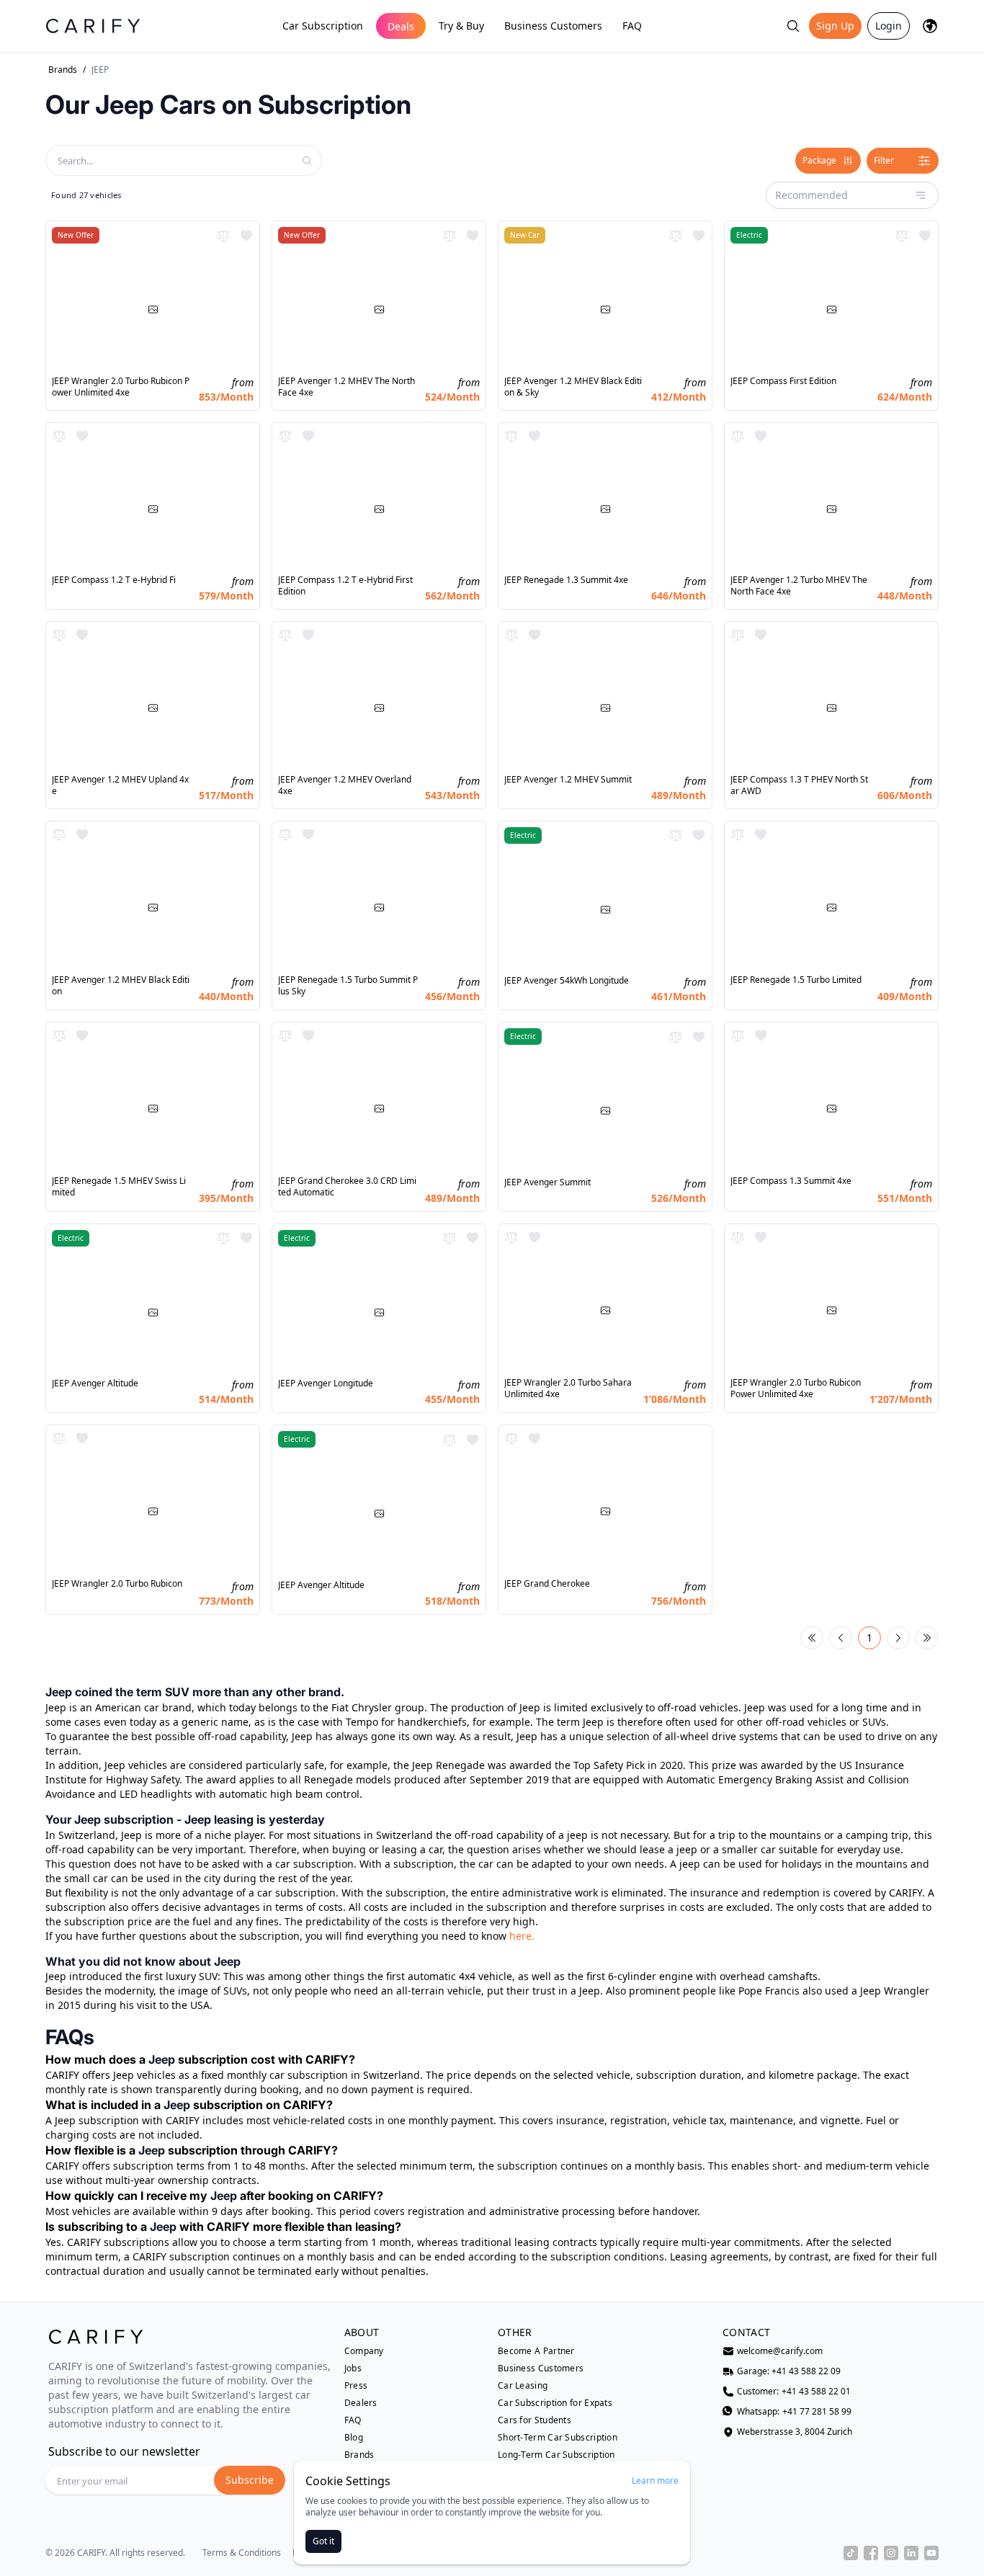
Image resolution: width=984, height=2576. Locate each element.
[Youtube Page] (931, 2553)
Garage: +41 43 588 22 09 (789, 2371)
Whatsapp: (794, 2412)
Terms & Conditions (242, 2553)
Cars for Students (535, 2420)
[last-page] (927, 1638)
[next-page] (898, 1638)
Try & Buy (461, 26)
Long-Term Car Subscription (556, 2455)
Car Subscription (323, 26)
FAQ (632, 26)
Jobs (353, 2368)
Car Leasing (523, 2386)
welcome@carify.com (780, 2351)
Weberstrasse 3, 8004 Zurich (795, 2432)
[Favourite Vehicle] (246, 236)
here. (522, 1936)
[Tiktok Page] (851, 2553)
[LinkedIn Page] (911, 2553)
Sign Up (835, 26)
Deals (401, 26)
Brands (63, 70)
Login (889, 26)
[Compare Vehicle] (223, 236)
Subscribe (250, 2480)
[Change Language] (930, 26)
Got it (323, 2541)
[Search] (793, 26)
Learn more (655, 2481)
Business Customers (553, 26)
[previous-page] (841, 1638)
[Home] (93, 26)
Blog (354, 2438)
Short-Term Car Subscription (558, 2438)
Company (364, 2351)
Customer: (794, 2392)
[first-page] (812, 1638)
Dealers (361, 2403)
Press (356, 2386)
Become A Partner (536, 2351)
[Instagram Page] (891, 2553)
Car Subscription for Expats (555, 2403)
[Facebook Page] (871, 2553)
